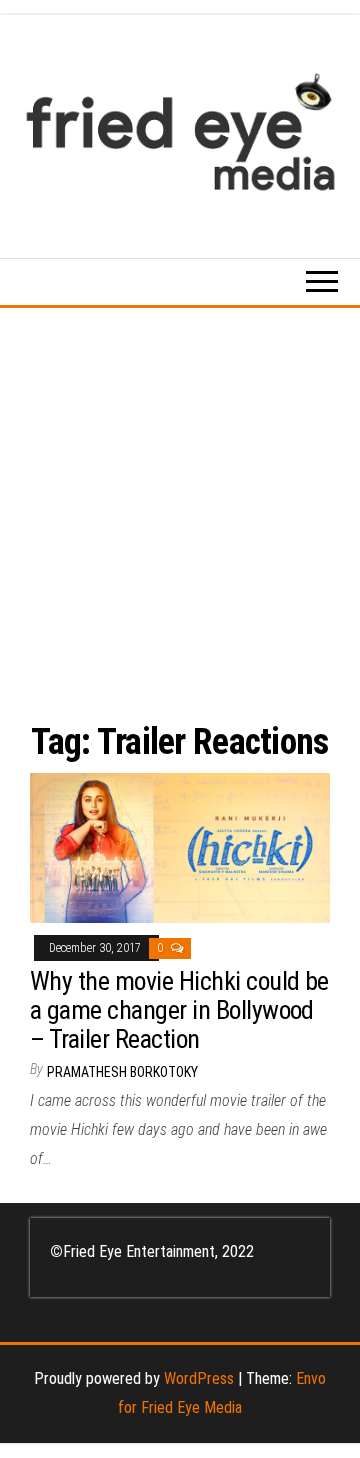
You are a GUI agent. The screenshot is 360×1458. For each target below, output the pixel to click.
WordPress (199, 1378)
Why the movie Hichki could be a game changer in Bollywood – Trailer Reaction (179, 1009)
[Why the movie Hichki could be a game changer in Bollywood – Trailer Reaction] (180, 846)
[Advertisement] (180, 498)
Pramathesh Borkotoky (122, 1072)
